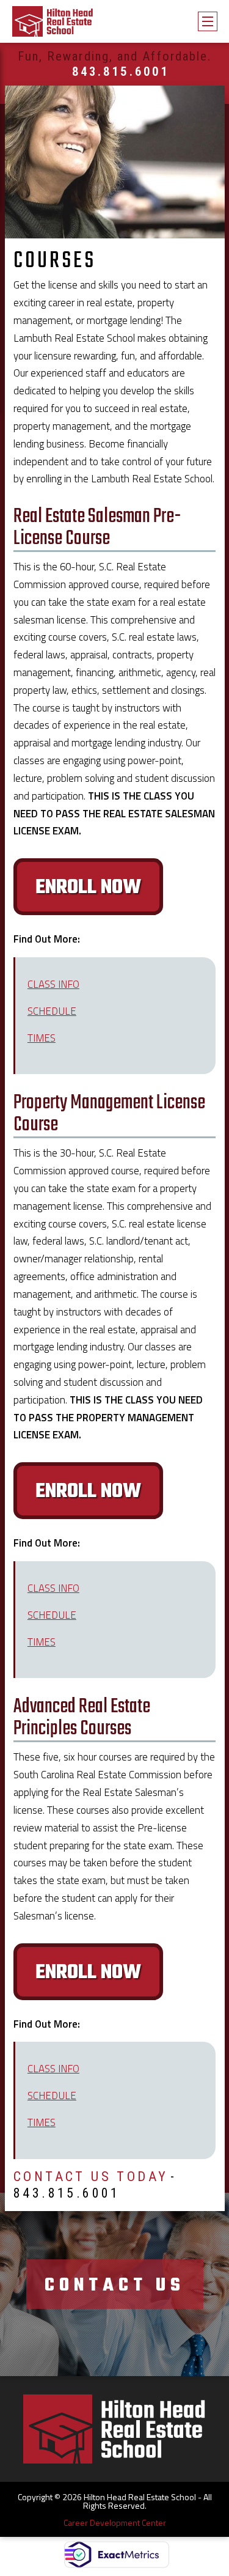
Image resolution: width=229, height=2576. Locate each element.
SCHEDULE (52, 1011)
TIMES (42, 1038)
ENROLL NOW (88, 888)
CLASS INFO (53, 984)
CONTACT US (115, 2286)
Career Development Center (115, 2523)
